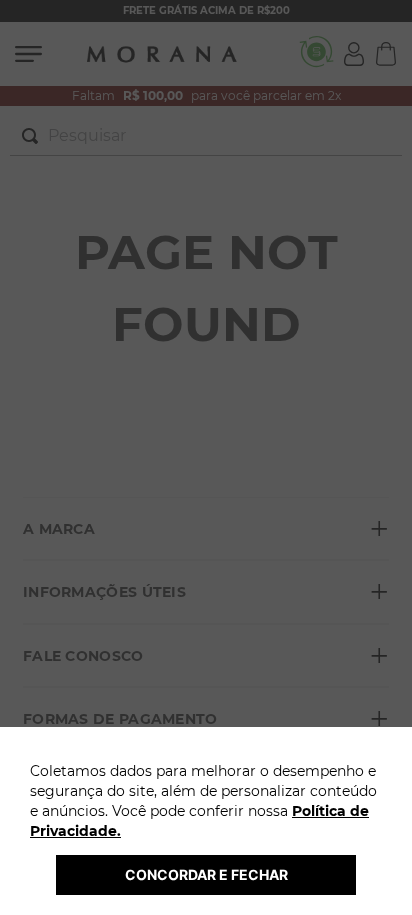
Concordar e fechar (206, 874)
